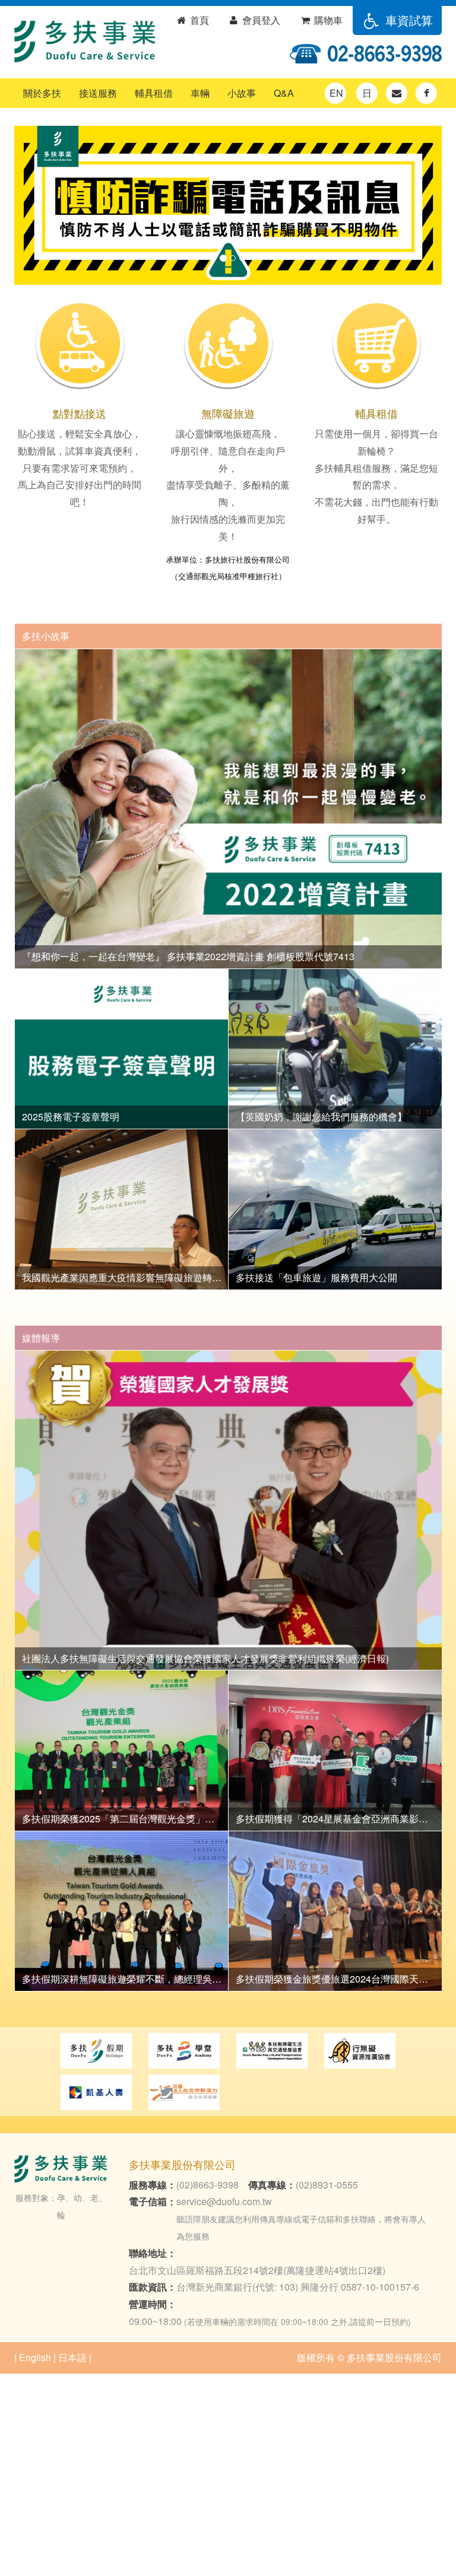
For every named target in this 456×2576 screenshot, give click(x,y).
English (35, 2357)
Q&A (284, 93)
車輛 (200, 93)
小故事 (242, 93)
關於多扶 (42, 93)
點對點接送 (80, 413)
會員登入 (260, 20)
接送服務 (98, 93)
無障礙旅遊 (228, 413)
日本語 (72, 2357)
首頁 (198, 20)
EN (336, 93)
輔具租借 (154, 93)
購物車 (327, 20)
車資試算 (407, 20)
